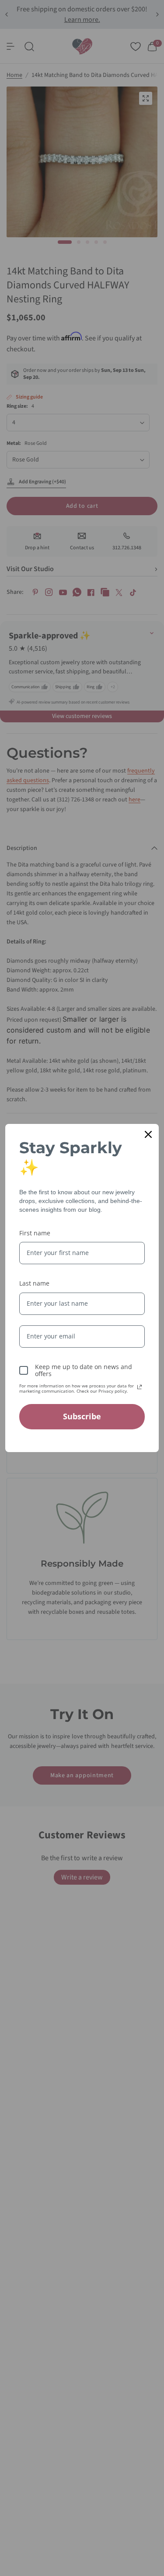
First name (35, 1233)
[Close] (148, 1134)
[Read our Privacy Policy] (140, 1387)
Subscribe (82, 1416)
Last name (34, 1283)
